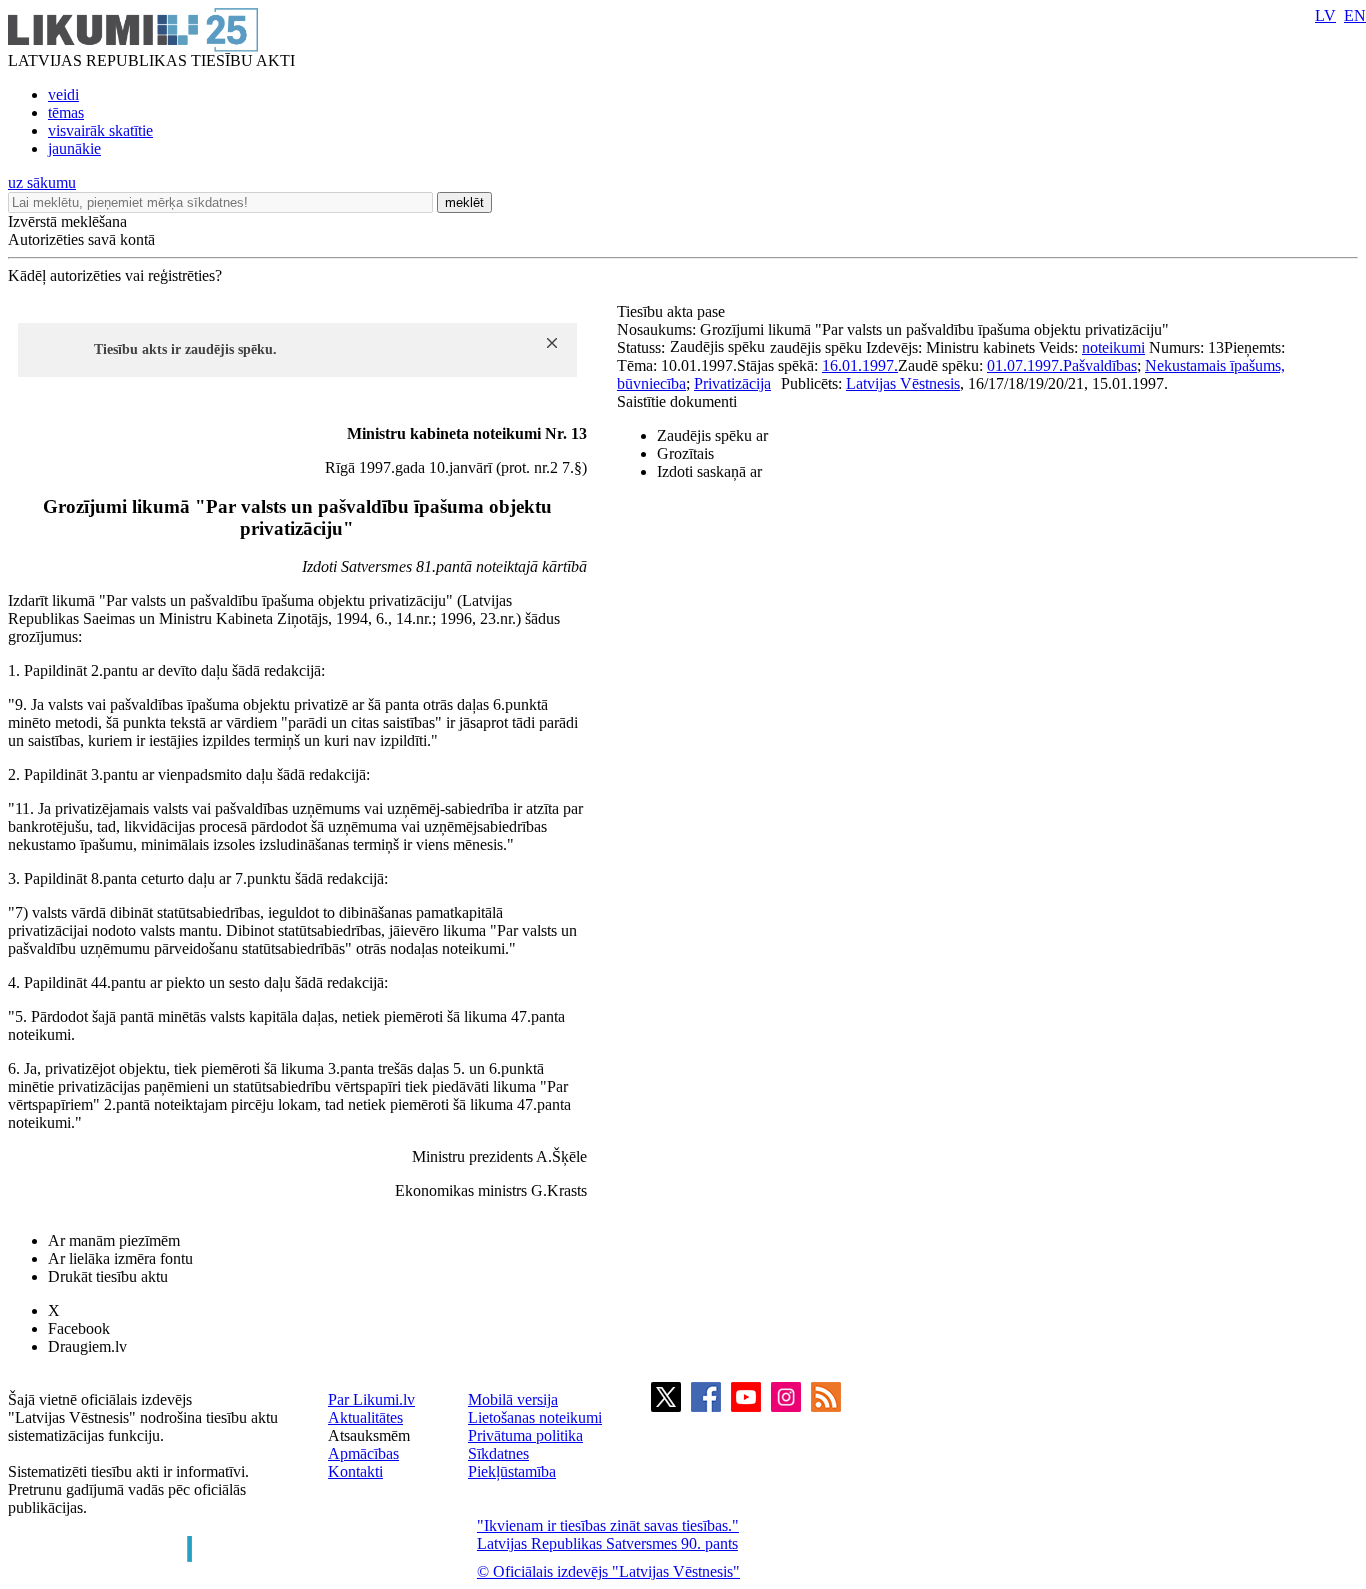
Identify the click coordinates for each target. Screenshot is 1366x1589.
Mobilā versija (513, 1399)
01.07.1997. (1025, 365)
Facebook (79, 1328)
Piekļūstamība (512, 1471)
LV (1325, 15)
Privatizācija (732, 383)
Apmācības (363, 1453)
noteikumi (1113, 347)
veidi (63, 94)
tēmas (66, 112)
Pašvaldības (1100, 365)
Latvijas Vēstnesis (903, 383)
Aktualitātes (365, 1417)
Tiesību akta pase (673, 311)
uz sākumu (42, 182)
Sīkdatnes (498, 1453)
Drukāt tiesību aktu (108, 1276)
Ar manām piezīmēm (114, 1240)
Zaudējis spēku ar (712, 435)
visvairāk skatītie (100, 130)
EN (1355, 15)
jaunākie (74, 148)
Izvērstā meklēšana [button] (67, 221)
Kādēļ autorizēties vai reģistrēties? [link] (115, 275)
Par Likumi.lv (371, 1399)
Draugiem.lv (87, 1346)
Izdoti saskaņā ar (709, 471)
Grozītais (685, 453)
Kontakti (355, 1471)
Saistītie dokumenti (677, 401)
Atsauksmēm (369, 1435)
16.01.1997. (860, 365)
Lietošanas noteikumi (535, 1417)
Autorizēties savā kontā (81, 239)
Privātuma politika (525, 1435)
